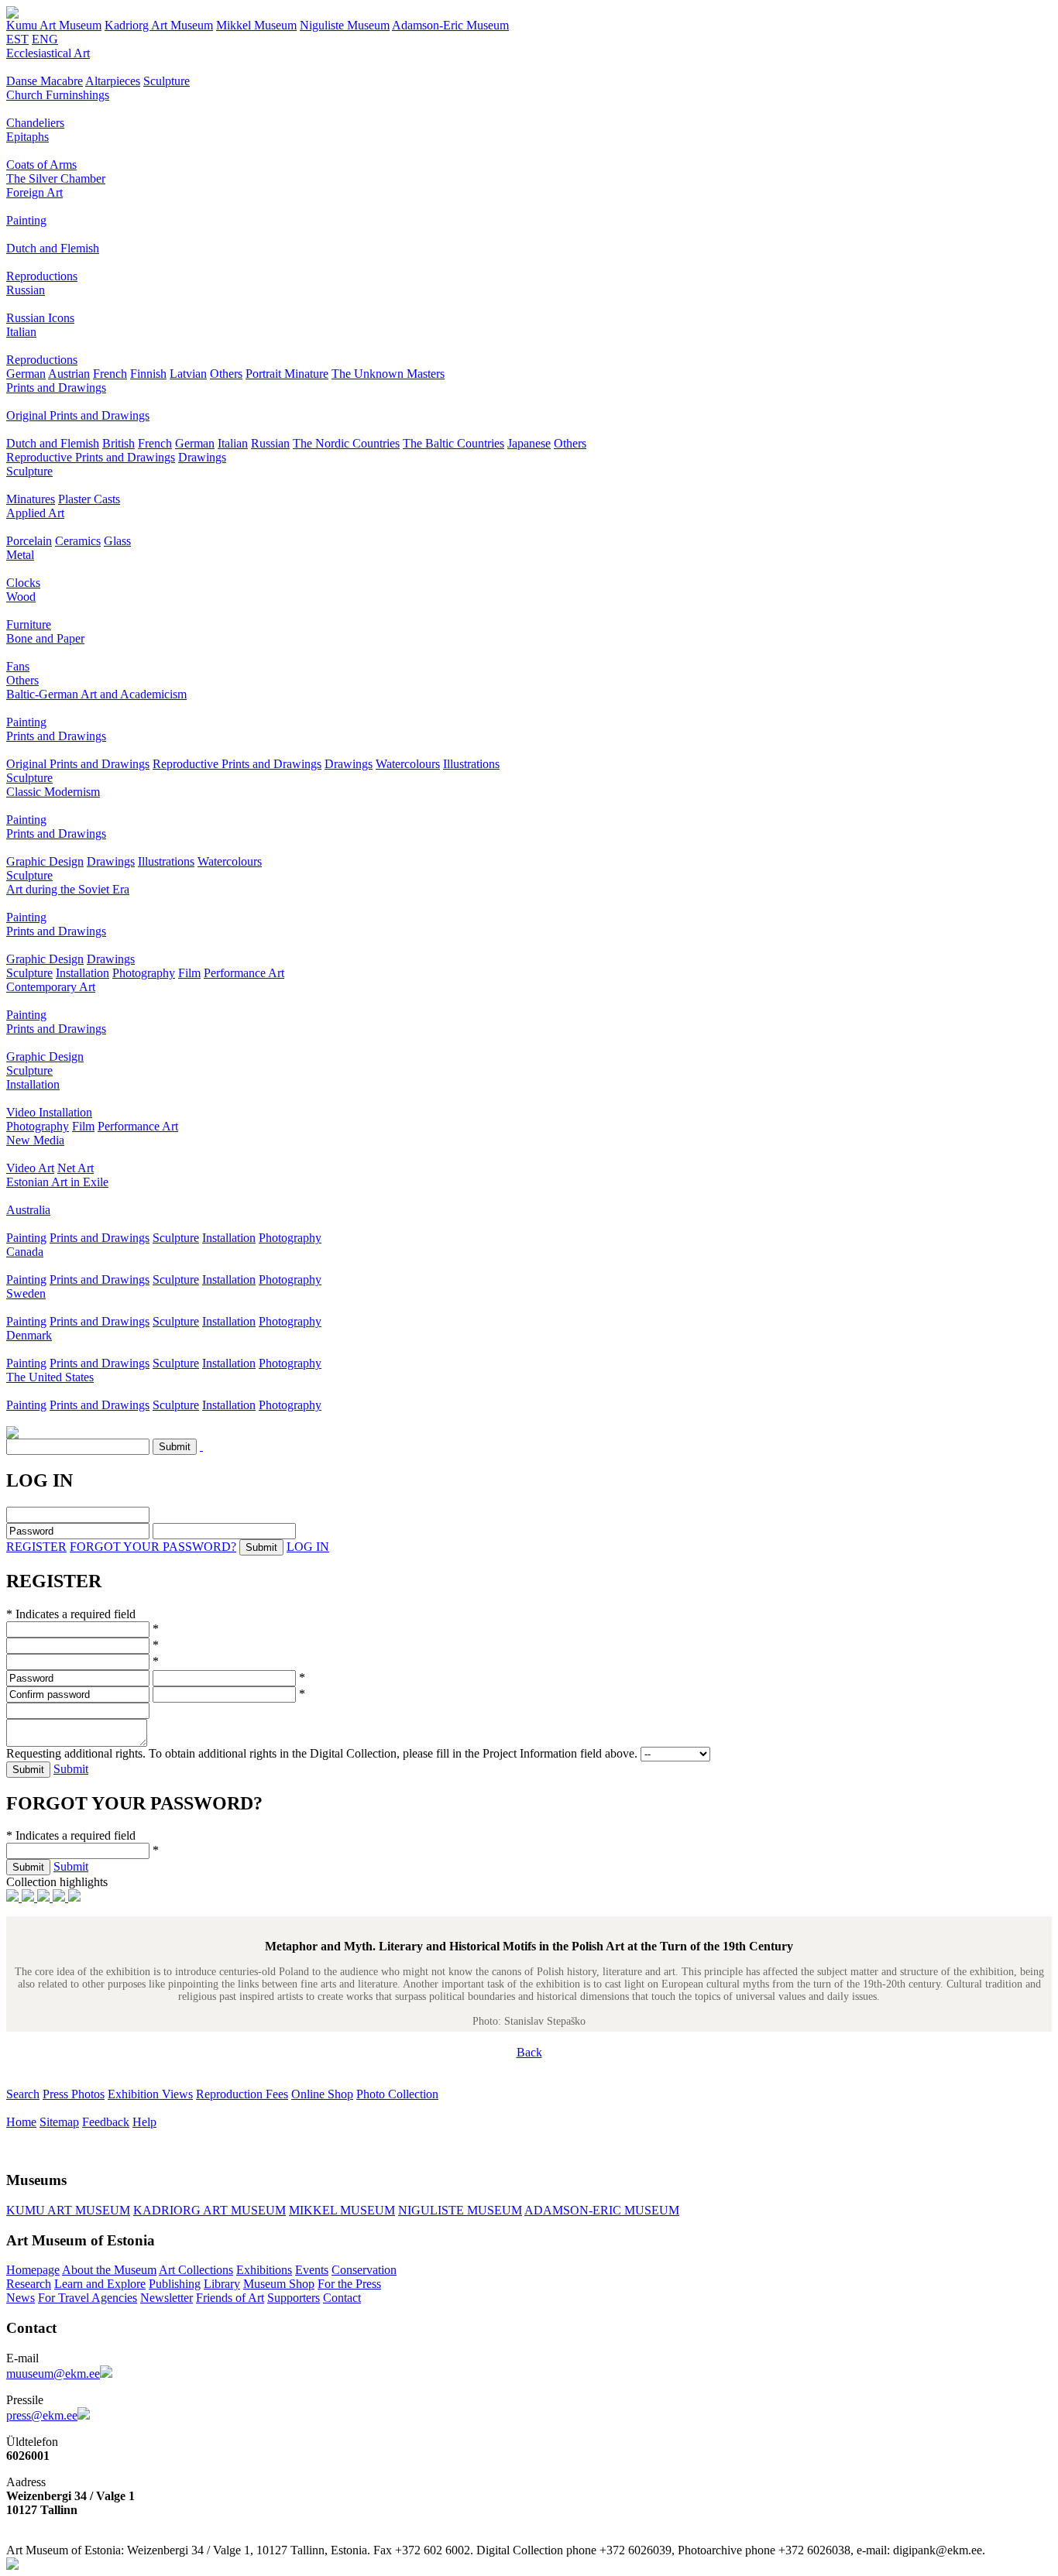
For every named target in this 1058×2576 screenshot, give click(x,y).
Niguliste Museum (345, 25)
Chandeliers (35, 123)
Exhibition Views (150, 2094)
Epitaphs (27, 137)
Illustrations (471, 764)
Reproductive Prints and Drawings (91, 457)
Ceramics (78, 541)
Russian (26, 290)
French (110, 374)
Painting (26, 220)
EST (17, 39)
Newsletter (167, 2298)
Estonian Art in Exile (57, 1182)
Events (312, 2270)
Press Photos (74, 2094)
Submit (71, 1769)
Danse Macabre (45, 81)
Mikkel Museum (256, 25)
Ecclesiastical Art (48, 53)
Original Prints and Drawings (78, 415)
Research (29, 2284)
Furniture (29, 624)
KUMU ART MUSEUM (68, 2210)
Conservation (364, 2270)
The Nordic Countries (346, 443)
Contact (342, 2298)
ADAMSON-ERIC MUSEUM (602, 2210)
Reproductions (42, 276)
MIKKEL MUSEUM (342, 2210)
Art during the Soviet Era (68, 889)
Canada (25, 1252)
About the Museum (109, 2270)
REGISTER (36, 1547)
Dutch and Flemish (53, 248)
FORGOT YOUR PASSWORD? (153, 1547)
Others (226, 374)
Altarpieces (113, 81)
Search (23, 2094)
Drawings (202, 457)
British (119, 443)
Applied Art (35, 513)
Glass (117, 541)
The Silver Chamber (56, 178)
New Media (35, 1140)
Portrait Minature (287, 374)
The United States (50, 1377)
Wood (21, 597)
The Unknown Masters (388, 374)
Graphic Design (45, 861)
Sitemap (59, 2122)
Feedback (106, 2122)
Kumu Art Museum (54, 25)
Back (529, 2052)
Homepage (33, 2270)
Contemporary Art (51, 987)
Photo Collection (397, 2094)
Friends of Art (230, 2298)
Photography (144, 973)
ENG (45, 39)
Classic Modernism (53, 792)
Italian (21, 332)
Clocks (23, 583)
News (21, 2298)
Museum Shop (279, 2284)
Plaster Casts (89, 499)
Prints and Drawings (56, 388)
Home (21, 2122)
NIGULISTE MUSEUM (460, 2210)
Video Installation (49, 1112)
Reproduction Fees (242, 2094)
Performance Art (244, 973)
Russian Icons (40, 318)
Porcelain (29, 541)
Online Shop (322, 2094)
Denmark (29, 1335)
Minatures (31, 499)
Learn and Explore (100, 2284)
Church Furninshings (58, 95)
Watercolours (408, 764)
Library (222, 2284)
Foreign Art (34, 192)
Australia (28, 1210)
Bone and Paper (45, 638)
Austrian (69, 374)
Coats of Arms (41, 165)
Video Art (30, 1168)
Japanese (529, 443)
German (26, 374)
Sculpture (167, 81)
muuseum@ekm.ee (53, 2374)
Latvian (188, 374)
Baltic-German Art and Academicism (96, 694)
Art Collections (196, 2270)
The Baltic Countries (453, 443)
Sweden (26, 1293)
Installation (82, 973)
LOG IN (308, 1547)
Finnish (148, 374)
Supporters (294, 2298)
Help (144, 2122)
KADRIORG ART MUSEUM (210, 2210)
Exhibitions (264, 2270)
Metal (20, 555)
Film (189, 973)
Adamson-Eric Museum (450, 25)
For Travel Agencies (88, 2298)
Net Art (76, 1168)
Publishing (175, 2284)
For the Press (349, 2284)
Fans (18, 666)
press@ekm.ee (42, 2415)
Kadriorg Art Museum (159, 25)
